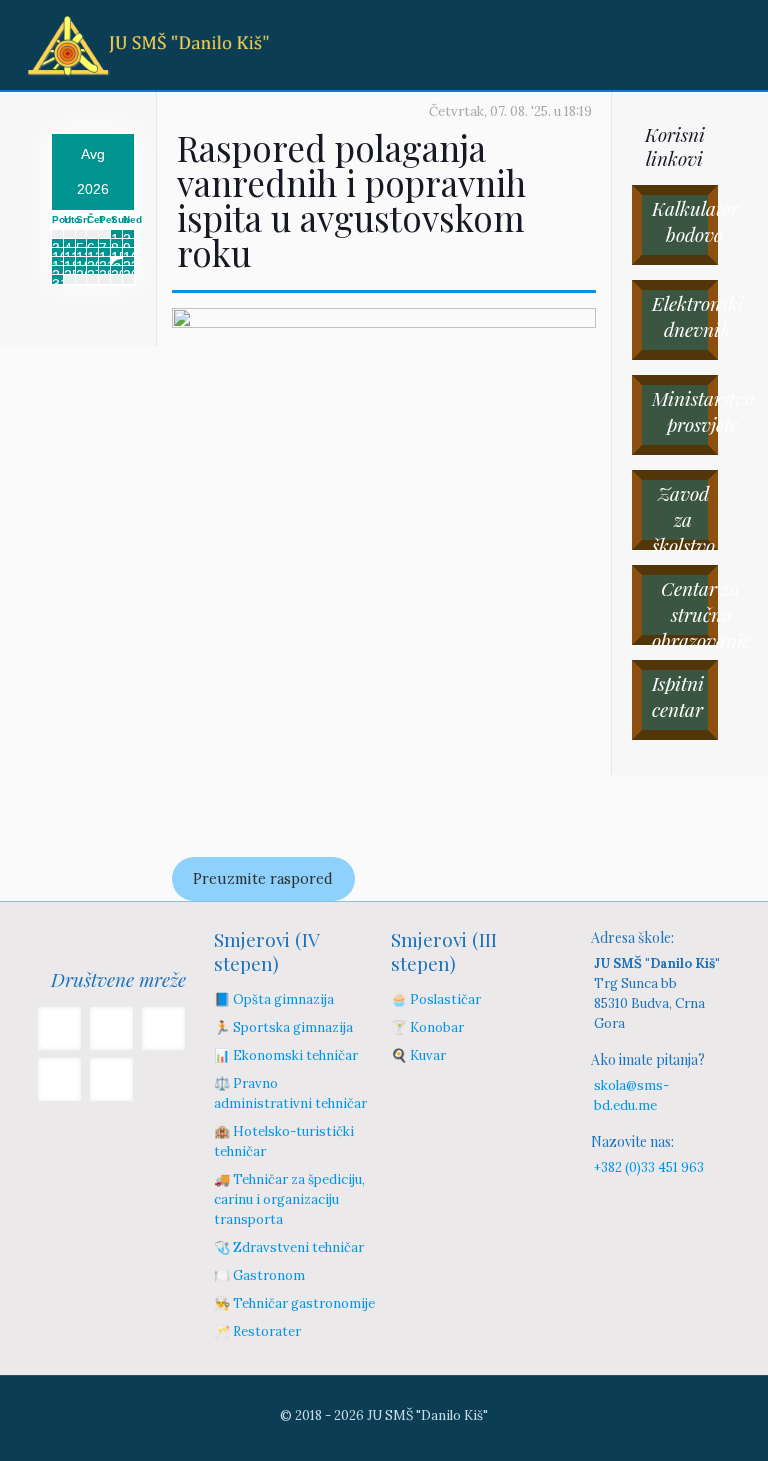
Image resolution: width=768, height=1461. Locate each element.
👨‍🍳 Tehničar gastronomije (294, 1303)
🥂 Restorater (257, 1331)
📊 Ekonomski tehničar (286, 1055)
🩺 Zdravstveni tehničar (289, 1247)
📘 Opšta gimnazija (274, 999)
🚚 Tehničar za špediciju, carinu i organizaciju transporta (289, 1199)
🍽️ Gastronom (259, 1275)
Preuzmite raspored (263, 878)
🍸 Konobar (427, 1027)
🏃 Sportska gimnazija (283, 1027)
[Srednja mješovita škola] (148, 45)
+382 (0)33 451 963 (649, 1167)
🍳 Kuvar (418, 1055)
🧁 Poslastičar (436, 999)
